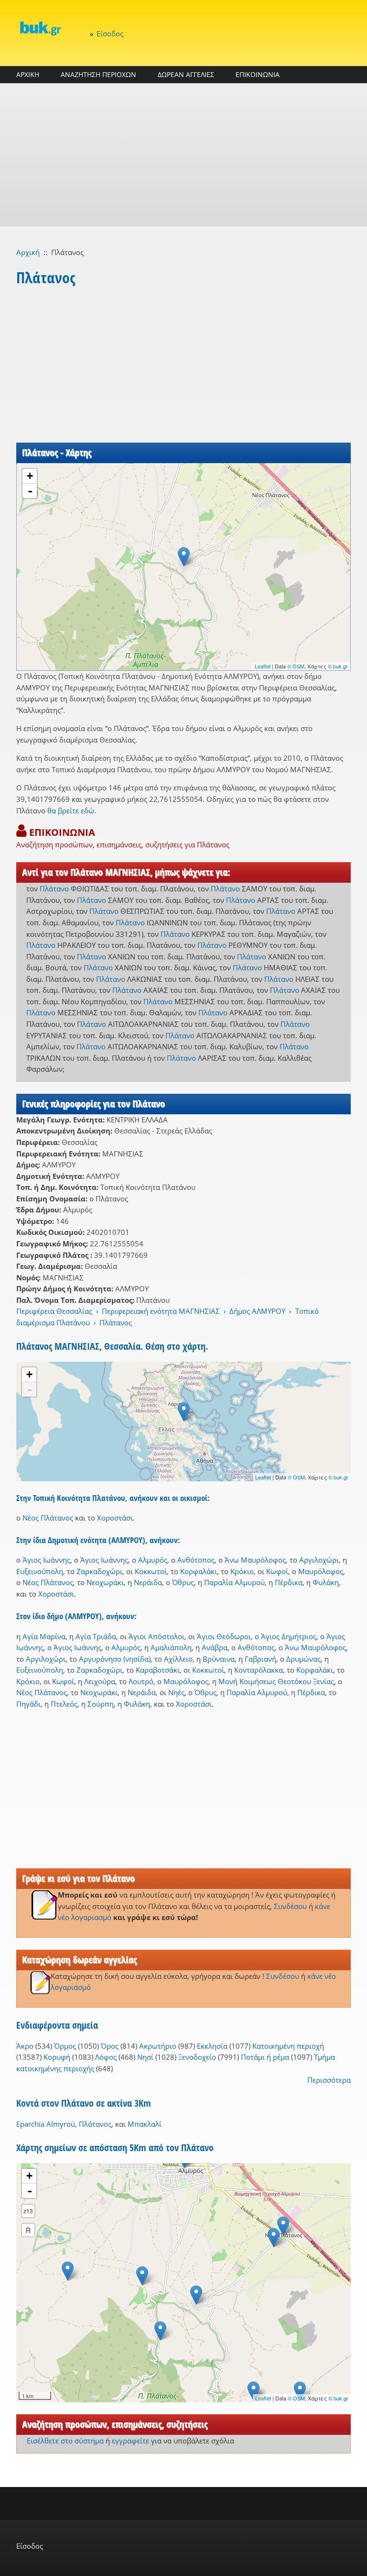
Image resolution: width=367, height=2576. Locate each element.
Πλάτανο (54, 888)
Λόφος (106, 2057)
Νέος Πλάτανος (48, 1518)
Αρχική (28, 252)
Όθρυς (183, 1582)
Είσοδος (110, 33)
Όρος (110, 2046)
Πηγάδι (28, 1704)
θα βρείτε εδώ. (72, 811)
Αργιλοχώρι (319, 1560)
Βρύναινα (219, 1659)
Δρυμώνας (303, 1659)
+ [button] (30, 476)
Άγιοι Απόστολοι (157, 1636)
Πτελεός (64, 1704)
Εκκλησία (212, 2046)
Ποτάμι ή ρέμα (265, 2057)
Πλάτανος (116, 1322)
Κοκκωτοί (151, 1571)
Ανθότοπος (196, 1560)
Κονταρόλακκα (259, 1670)
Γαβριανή (260, 1659)
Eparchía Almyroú (46, 2124)
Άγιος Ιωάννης (46, 1560)
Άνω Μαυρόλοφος (255, 1560)
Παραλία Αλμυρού (234, 1582)
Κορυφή (57, 2057)
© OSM (296, 666)
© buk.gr (338, 666)
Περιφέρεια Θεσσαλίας (54, 1311)
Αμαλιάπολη (171, 1647)
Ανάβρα (215, 1647)
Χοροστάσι (115, 1518)
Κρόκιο (242, 1571)
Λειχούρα (100, 1681)
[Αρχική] (40, 28)
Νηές (176, 1692)
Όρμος (65, 2046)
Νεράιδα (148, 1582)
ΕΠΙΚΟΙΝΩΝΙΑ (258, 74)
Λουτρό (141, 1681)
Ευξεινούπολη (40, 1571)
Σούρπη (101, 1704)
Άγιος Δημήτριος (289, 1636)
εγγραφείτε (130, 2441)
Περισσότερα (329, 2080)
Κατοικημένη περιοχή (288, 2046)
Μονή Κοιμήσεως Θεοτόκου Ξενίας (276, 1681)
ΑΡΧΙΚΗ (28, 74)
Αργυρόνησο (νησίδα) (115, 1659)
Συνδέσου (290, 1906)
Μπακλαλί (145, 2124)
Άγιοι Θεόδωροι (224, 1636)
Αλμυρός (153, 1560)
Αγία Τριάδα (96, 1636)
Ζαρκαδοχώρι (99, 1571)
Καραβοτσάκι (158, 1670)
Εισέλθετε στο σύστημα (65, 2441)
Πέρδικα (289, 1582)
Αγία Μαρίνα (44, 1636)
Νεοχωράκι (105, 1582)
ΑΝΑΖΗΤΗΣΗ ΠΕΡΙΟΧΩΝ (98, 74)
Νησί (145, 2057)
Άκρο (25, 2046)
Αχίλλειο (178, 1659)
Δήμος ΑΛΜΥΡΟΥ (257, 1311)
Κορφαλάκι (199, 1571)
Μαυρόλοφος (321, 1571)
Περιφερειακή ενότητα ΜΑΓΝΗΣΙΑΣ (161, 1311)
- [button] (30, 491)
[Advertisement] (183, 155)
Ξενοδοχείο (197, 2057)
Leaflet (263, 666)
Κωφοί (277, 1571)
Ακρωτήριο (158, 2046)
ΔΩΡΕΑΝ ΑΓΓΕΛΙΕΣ (186, 74)
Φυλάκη (326, 1582)
